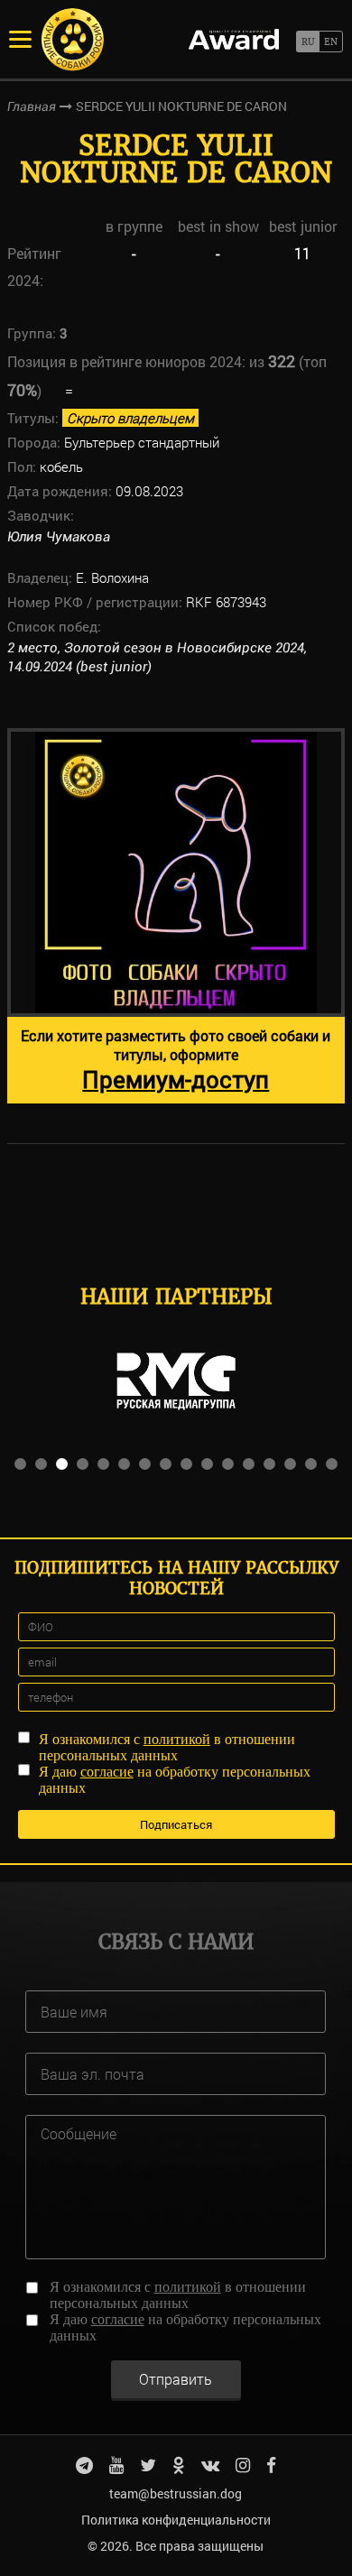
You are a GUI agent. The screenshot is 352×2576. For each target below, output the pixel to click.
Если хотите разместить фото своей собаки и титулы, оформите (176, 1060)
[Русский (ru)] (307, 42)
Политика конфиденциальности (176, 2520)
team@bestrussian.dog (176, 2493)
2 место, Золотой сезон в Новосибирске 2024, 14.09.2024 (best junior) (157, 657)
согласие (107, 1772)
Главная (32, 106)
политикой (177, 1739)
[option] (176, 916)
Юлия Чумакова (59, 537)
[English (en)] (331, 42)
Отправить (176, 2379)
